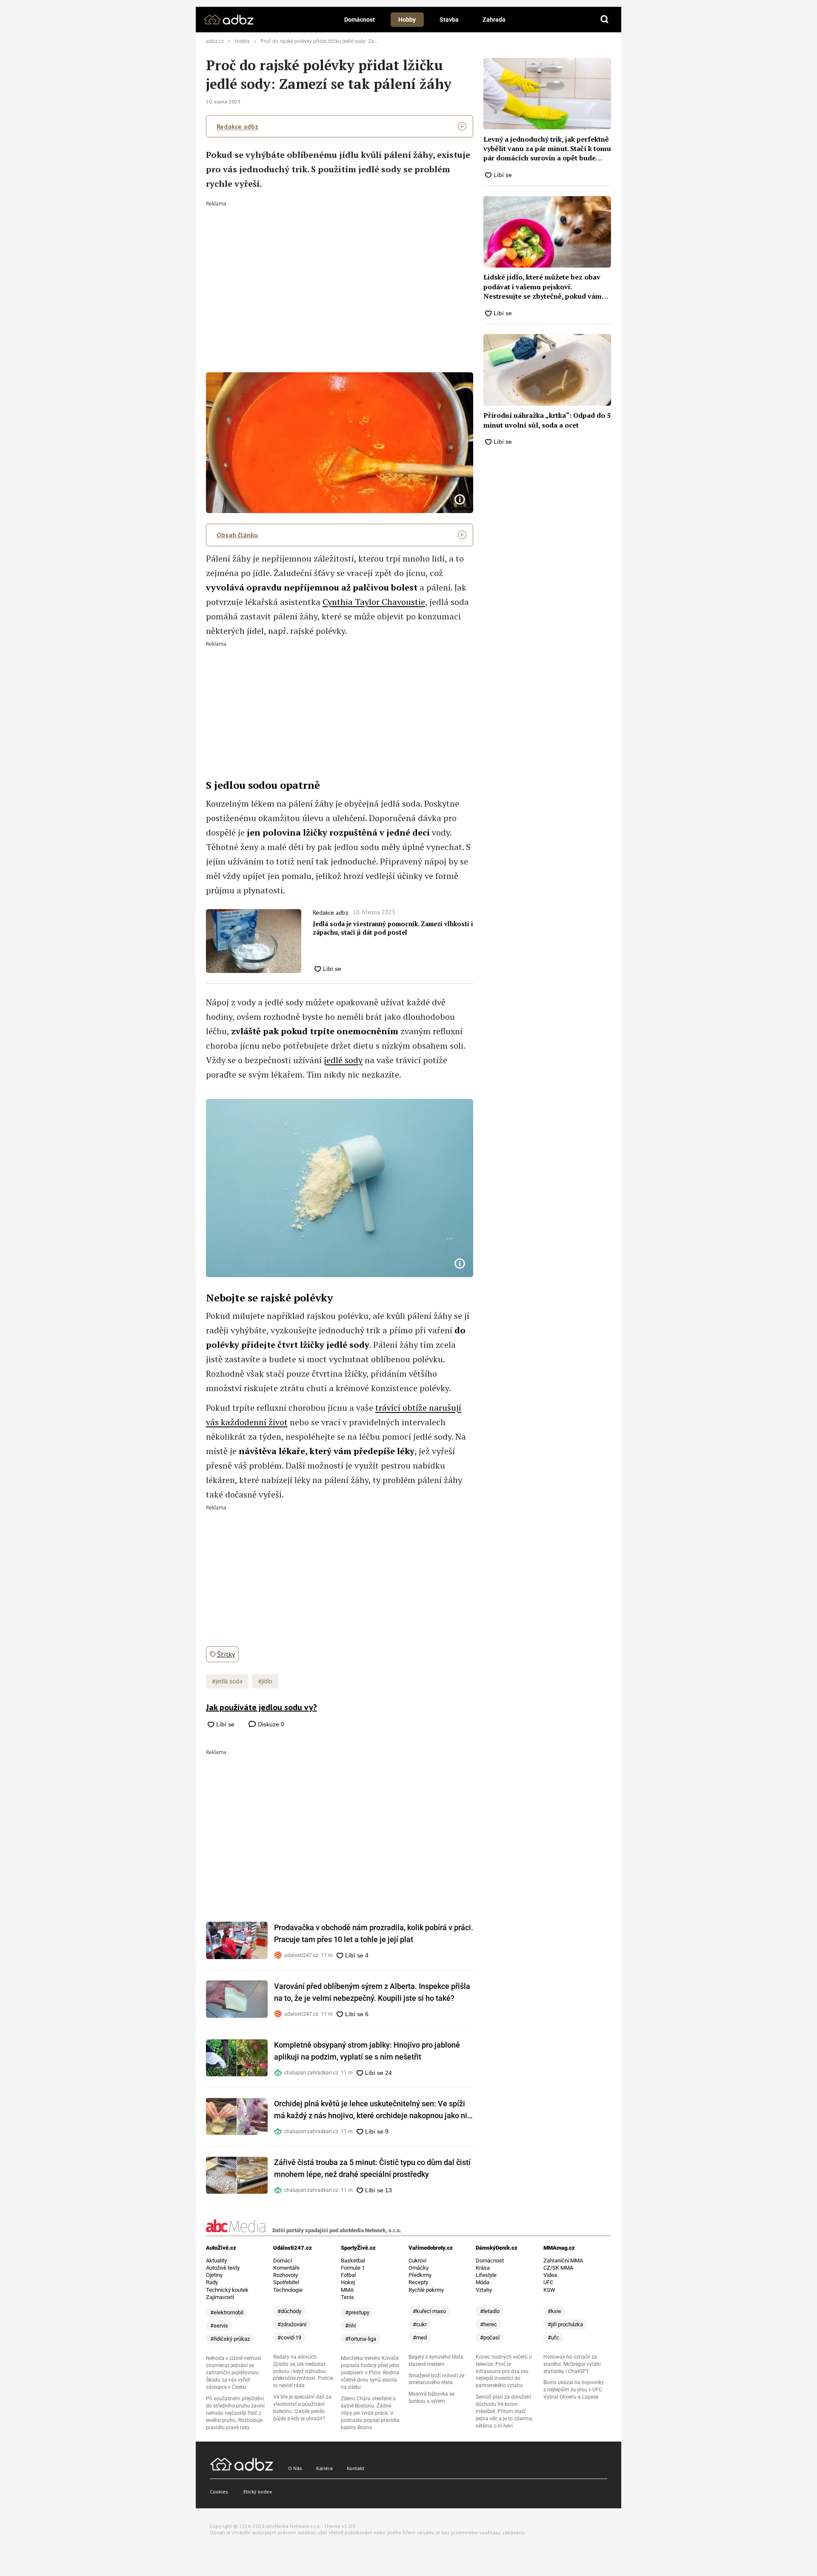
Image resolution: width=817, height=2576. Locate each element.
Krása (483, 2268)
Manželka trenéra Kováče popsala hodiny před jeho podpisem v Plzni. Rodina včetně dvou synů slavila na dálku (370, 2373)
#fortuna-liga (361, 2339)
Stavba (449, 20)
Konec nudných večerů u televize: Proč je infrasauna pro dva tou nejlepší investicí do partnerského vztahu (504, 2371)
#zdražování (292, 2324)
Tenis (347, 2297)
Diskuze (270, 1724)
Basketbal (353, 2261)
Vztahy (484, 2290)
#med (420, 2338)
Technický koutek (227, 2290)
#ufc (553, 2338)
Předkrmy (420, 2275)
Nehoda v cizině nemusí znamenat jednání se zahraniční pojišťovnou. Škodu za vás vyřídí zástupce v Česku (233, 2373)
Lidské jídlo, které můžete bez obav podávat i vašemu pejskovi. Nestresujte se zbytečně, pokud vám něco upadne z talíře (543, 287)
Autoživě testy (223, 2268)
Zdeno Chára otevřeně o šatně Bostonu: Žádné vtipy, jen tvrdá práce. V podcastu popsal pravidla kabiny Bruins (370, 2413)
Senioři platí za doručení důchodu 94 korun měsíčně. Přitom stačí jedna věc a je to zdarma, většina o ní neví (504, 2411)
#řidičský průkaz (230, 2339)
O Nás (295, 2468)
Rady (212, 2282)
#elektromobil (227, 2312)
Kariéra (324, 2468)
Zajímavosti (220, 2297)
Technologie (288, 2290)
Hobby (407, 20)
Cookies (219, 2492)
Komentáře (286, 2268)
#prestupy (357, 2312)
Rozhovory (286, 2275)
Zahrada (494, 20)
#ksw (554, 2311)
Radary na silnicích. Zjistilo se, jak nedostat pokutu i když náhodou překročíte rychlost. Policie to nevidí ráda (303, 2371)
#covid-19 (289, 2338)
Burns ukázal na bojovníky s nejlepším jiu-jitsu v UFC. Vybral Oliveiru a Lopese (574, 2390)
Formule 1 (353, 2268)
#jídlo (265, 1681)
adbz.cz (215, 41)
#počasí (490, 2338)
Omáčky (418, 2268)
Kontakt (356, 2468)
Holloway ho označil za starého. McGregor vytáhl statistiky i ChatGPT (572, 2364)
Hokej (348, 2282)
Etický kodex (258, 2492)
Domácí (283, 2261)
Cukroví (417, 2261)
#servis (219, 2326)
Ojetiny (214, 2275)
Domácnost (360, 20)
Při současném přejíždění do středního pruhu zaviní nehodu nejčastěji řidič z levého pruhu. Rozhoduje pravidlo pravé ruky (235, 2413)
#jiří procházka (565, 2324)
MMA (347, 2290)
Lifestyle (486, 2275)
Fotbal (348, 2275)
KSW (549, 2290)
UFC (548, 2282)
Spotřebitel (286, 2282)
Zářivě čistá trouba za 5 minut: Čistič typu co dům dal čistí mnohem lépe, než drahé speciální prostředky (372, 2168)
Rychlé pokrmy (426, 2290)
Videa (550, 2275)
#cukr (420, 2324)
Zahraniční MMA (563, 2261)
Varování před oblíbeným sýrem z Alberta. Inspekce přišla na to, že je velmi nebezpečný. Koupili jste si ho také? (372, 1992)
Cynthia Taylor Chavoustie (374, 602)
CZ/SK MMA (558, 2268)
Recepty (418, 2282)
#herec (488, 2324)
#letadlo (490, 2311)
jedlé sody (343, 1060)
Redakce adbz (237, 126)
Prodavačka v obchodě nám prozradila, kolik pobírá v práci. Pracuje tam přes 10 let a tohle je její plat (374, 1933)
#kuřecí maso (429, 2311)
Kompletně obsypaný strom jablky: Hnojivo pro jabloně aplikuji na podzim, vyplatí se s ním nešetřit (367, 2051)
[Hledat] (605, 20)
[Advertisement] (340, 270)
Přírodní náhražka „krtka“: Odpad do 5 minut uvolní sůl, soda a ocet (547, 420)
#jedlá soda (227, 1681)
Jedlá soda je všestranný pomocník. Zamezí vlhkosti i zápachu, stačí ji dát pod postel (393, 928)
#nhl (350, 2326)
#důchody (289, 2311)
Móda (483, 2282)
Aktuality (216, 2261)
